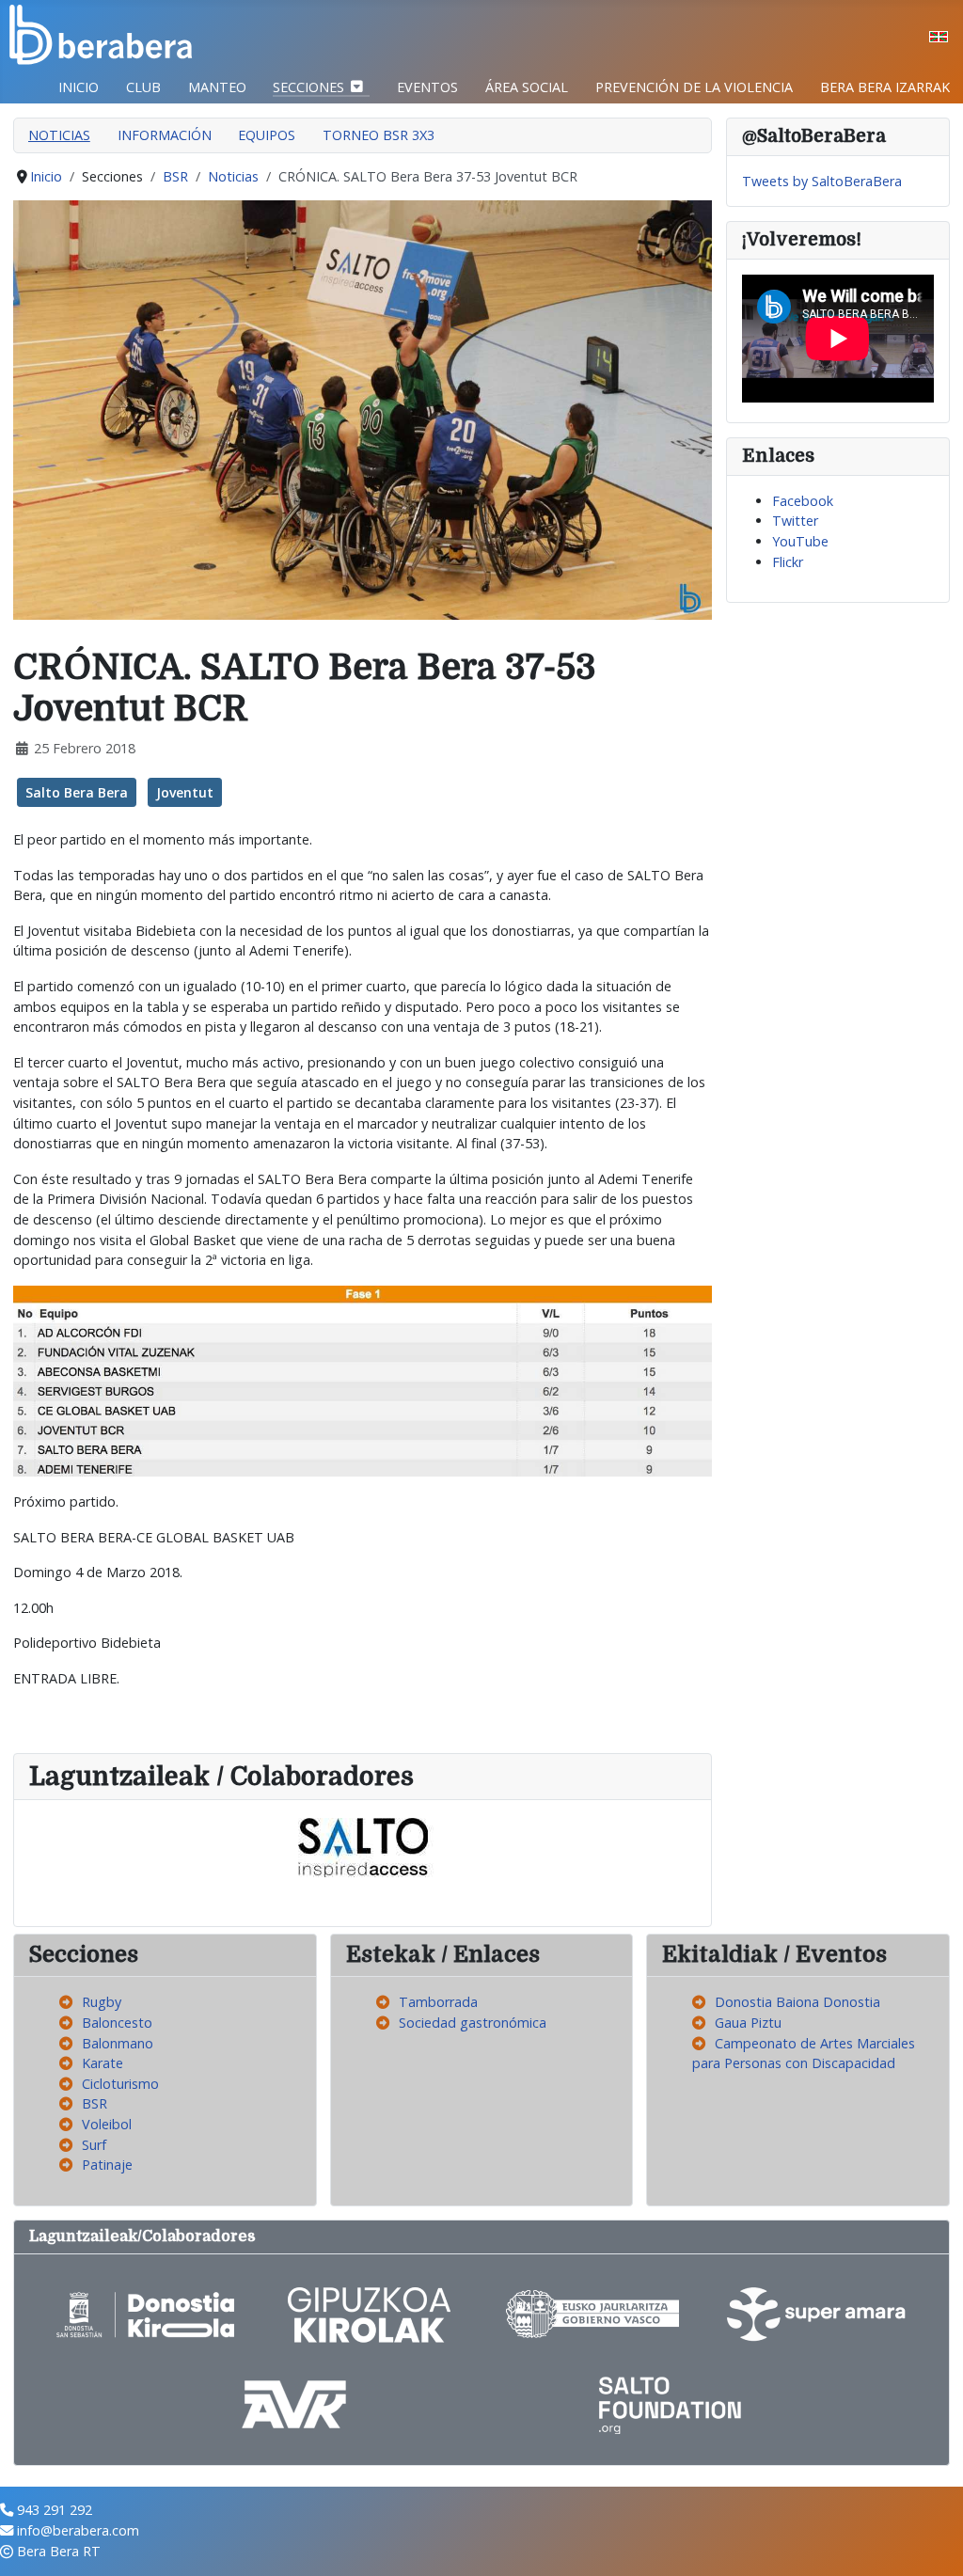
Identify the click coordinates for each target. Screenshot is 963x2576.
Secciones (308, 87)
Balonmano (118, 2043)
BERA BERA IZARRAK (885, 87)
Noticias (59, 135)
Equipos (267, 135)
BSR (95, 2103)
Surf (94, 2145)
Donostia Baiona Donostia (797, 2002)
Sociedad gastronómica (473, 2023)
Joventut (185, 792)
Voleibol (107, 2124)
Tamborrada (438, 2002)
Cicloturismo (120, 2084)
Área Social (527, 87)
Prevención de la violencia (694, 87)
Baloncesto (117, 2023)
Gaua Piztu (748, 2023)
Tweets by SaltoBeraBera (822, 181)
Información (165, 135)
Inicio (79, 87)
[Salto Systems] (363, 1847)
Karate (103, 2063)
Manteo (217, 87)
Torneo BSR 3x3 (379, 135)
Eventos (427, 87)
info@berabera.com (78, 2530)
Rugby (102, 2002)
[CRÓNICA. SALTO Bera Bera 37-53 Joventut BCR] (363, 409)
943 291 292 (55, 2510)
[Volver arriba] (932, 2543)
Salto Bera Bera (77, 792)
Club (143, 87)
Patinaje (107, 2165)
